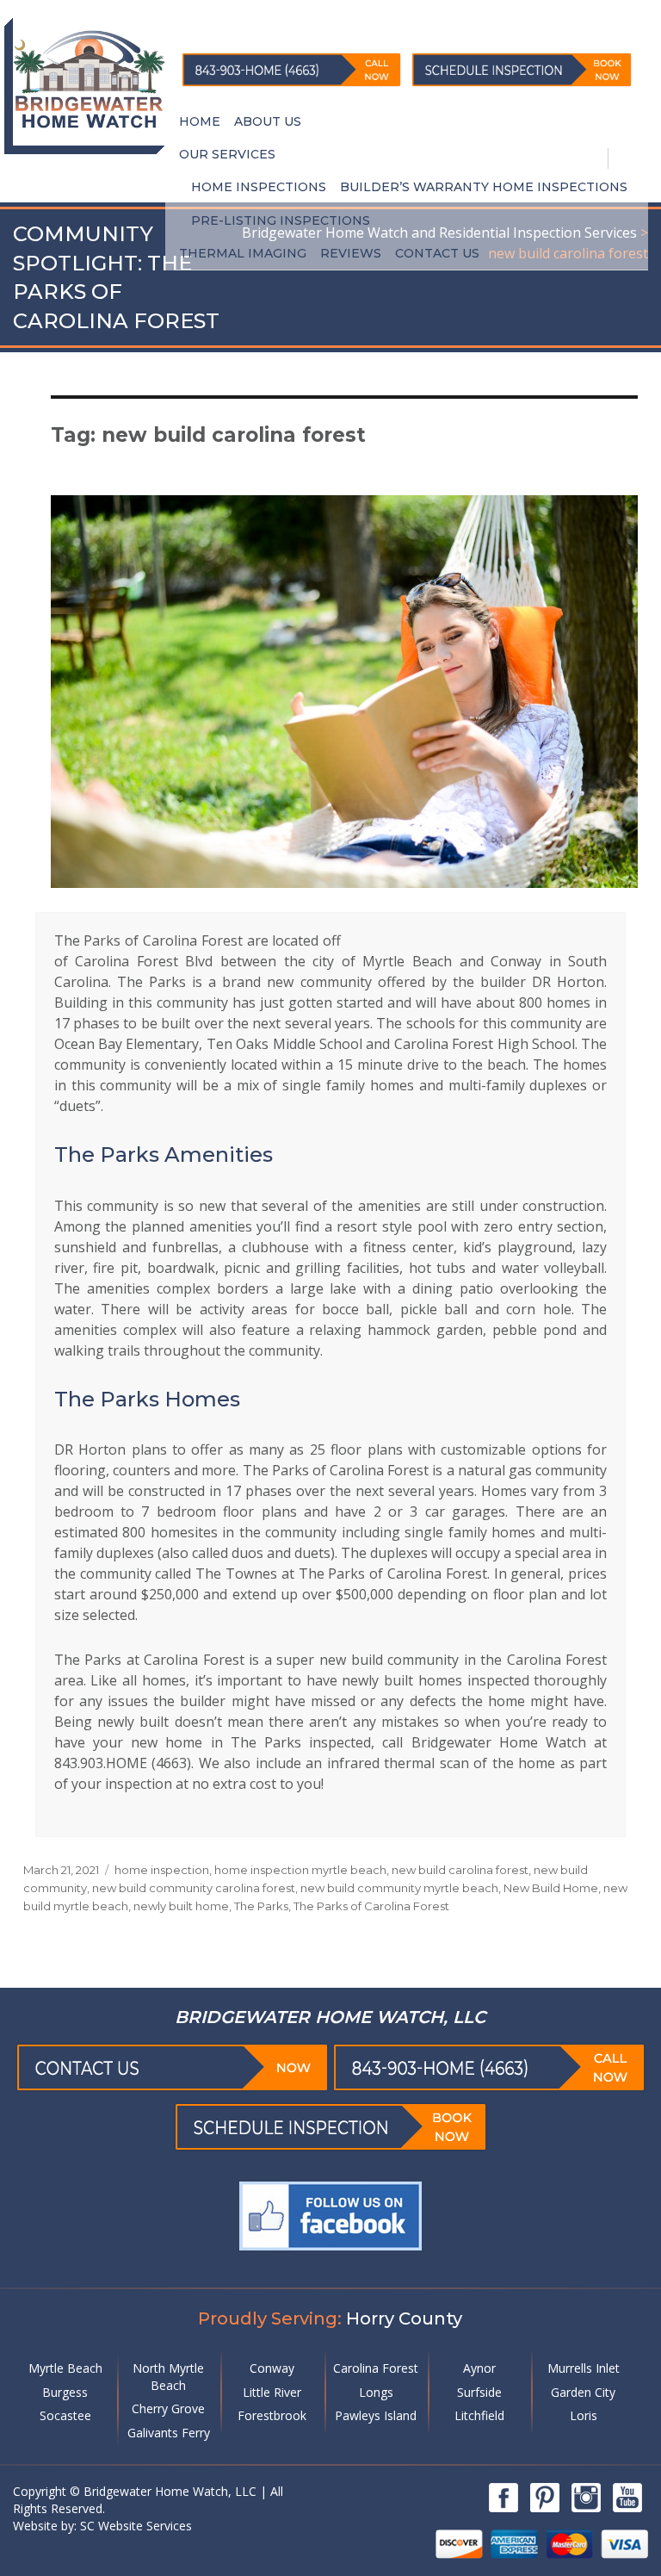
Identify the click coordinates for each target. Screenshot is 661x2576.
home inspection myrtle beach (300, 1870)
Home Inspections (259, 187)
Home (200, 121)
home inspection (162, 1870)
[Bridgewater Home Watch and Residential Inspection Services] (89, 78)
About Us (268, 121)
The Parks (261, 1906)
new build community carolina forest (194, 1888)
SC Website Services (134, 2526)
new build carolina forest (460, 1870)
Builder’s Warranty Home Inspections (484, 187)
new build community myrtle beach (399, 1888)
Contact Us (437, 253)
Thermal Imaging (243, 253)
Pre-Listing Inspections (281, 220)
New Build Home (551, 1888)
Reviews (351, 253)
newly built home (181, 1906)
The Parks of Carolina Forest (371, 1906)
